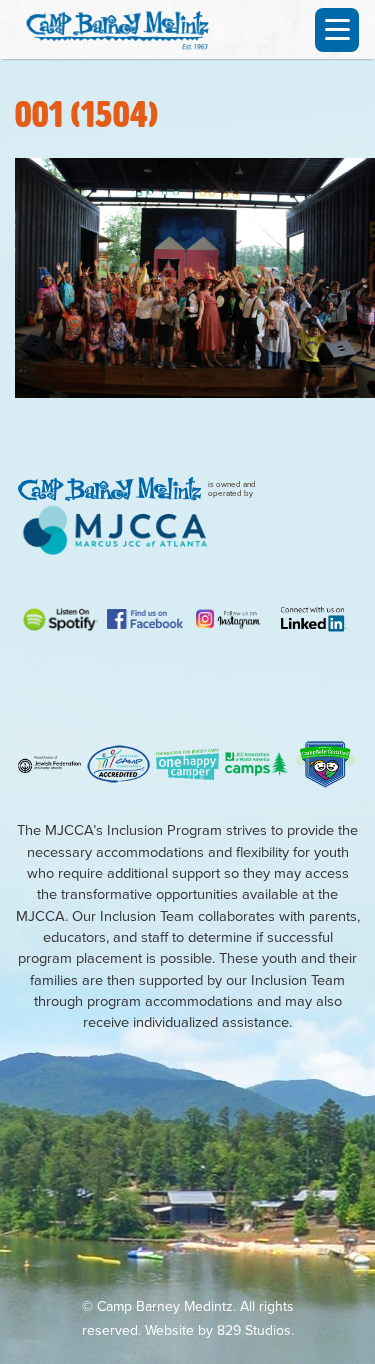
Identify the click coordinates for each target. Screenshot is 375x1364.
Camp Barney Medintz (124, 27)
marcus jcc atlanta (115, 530)
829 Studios (254, 1330)
